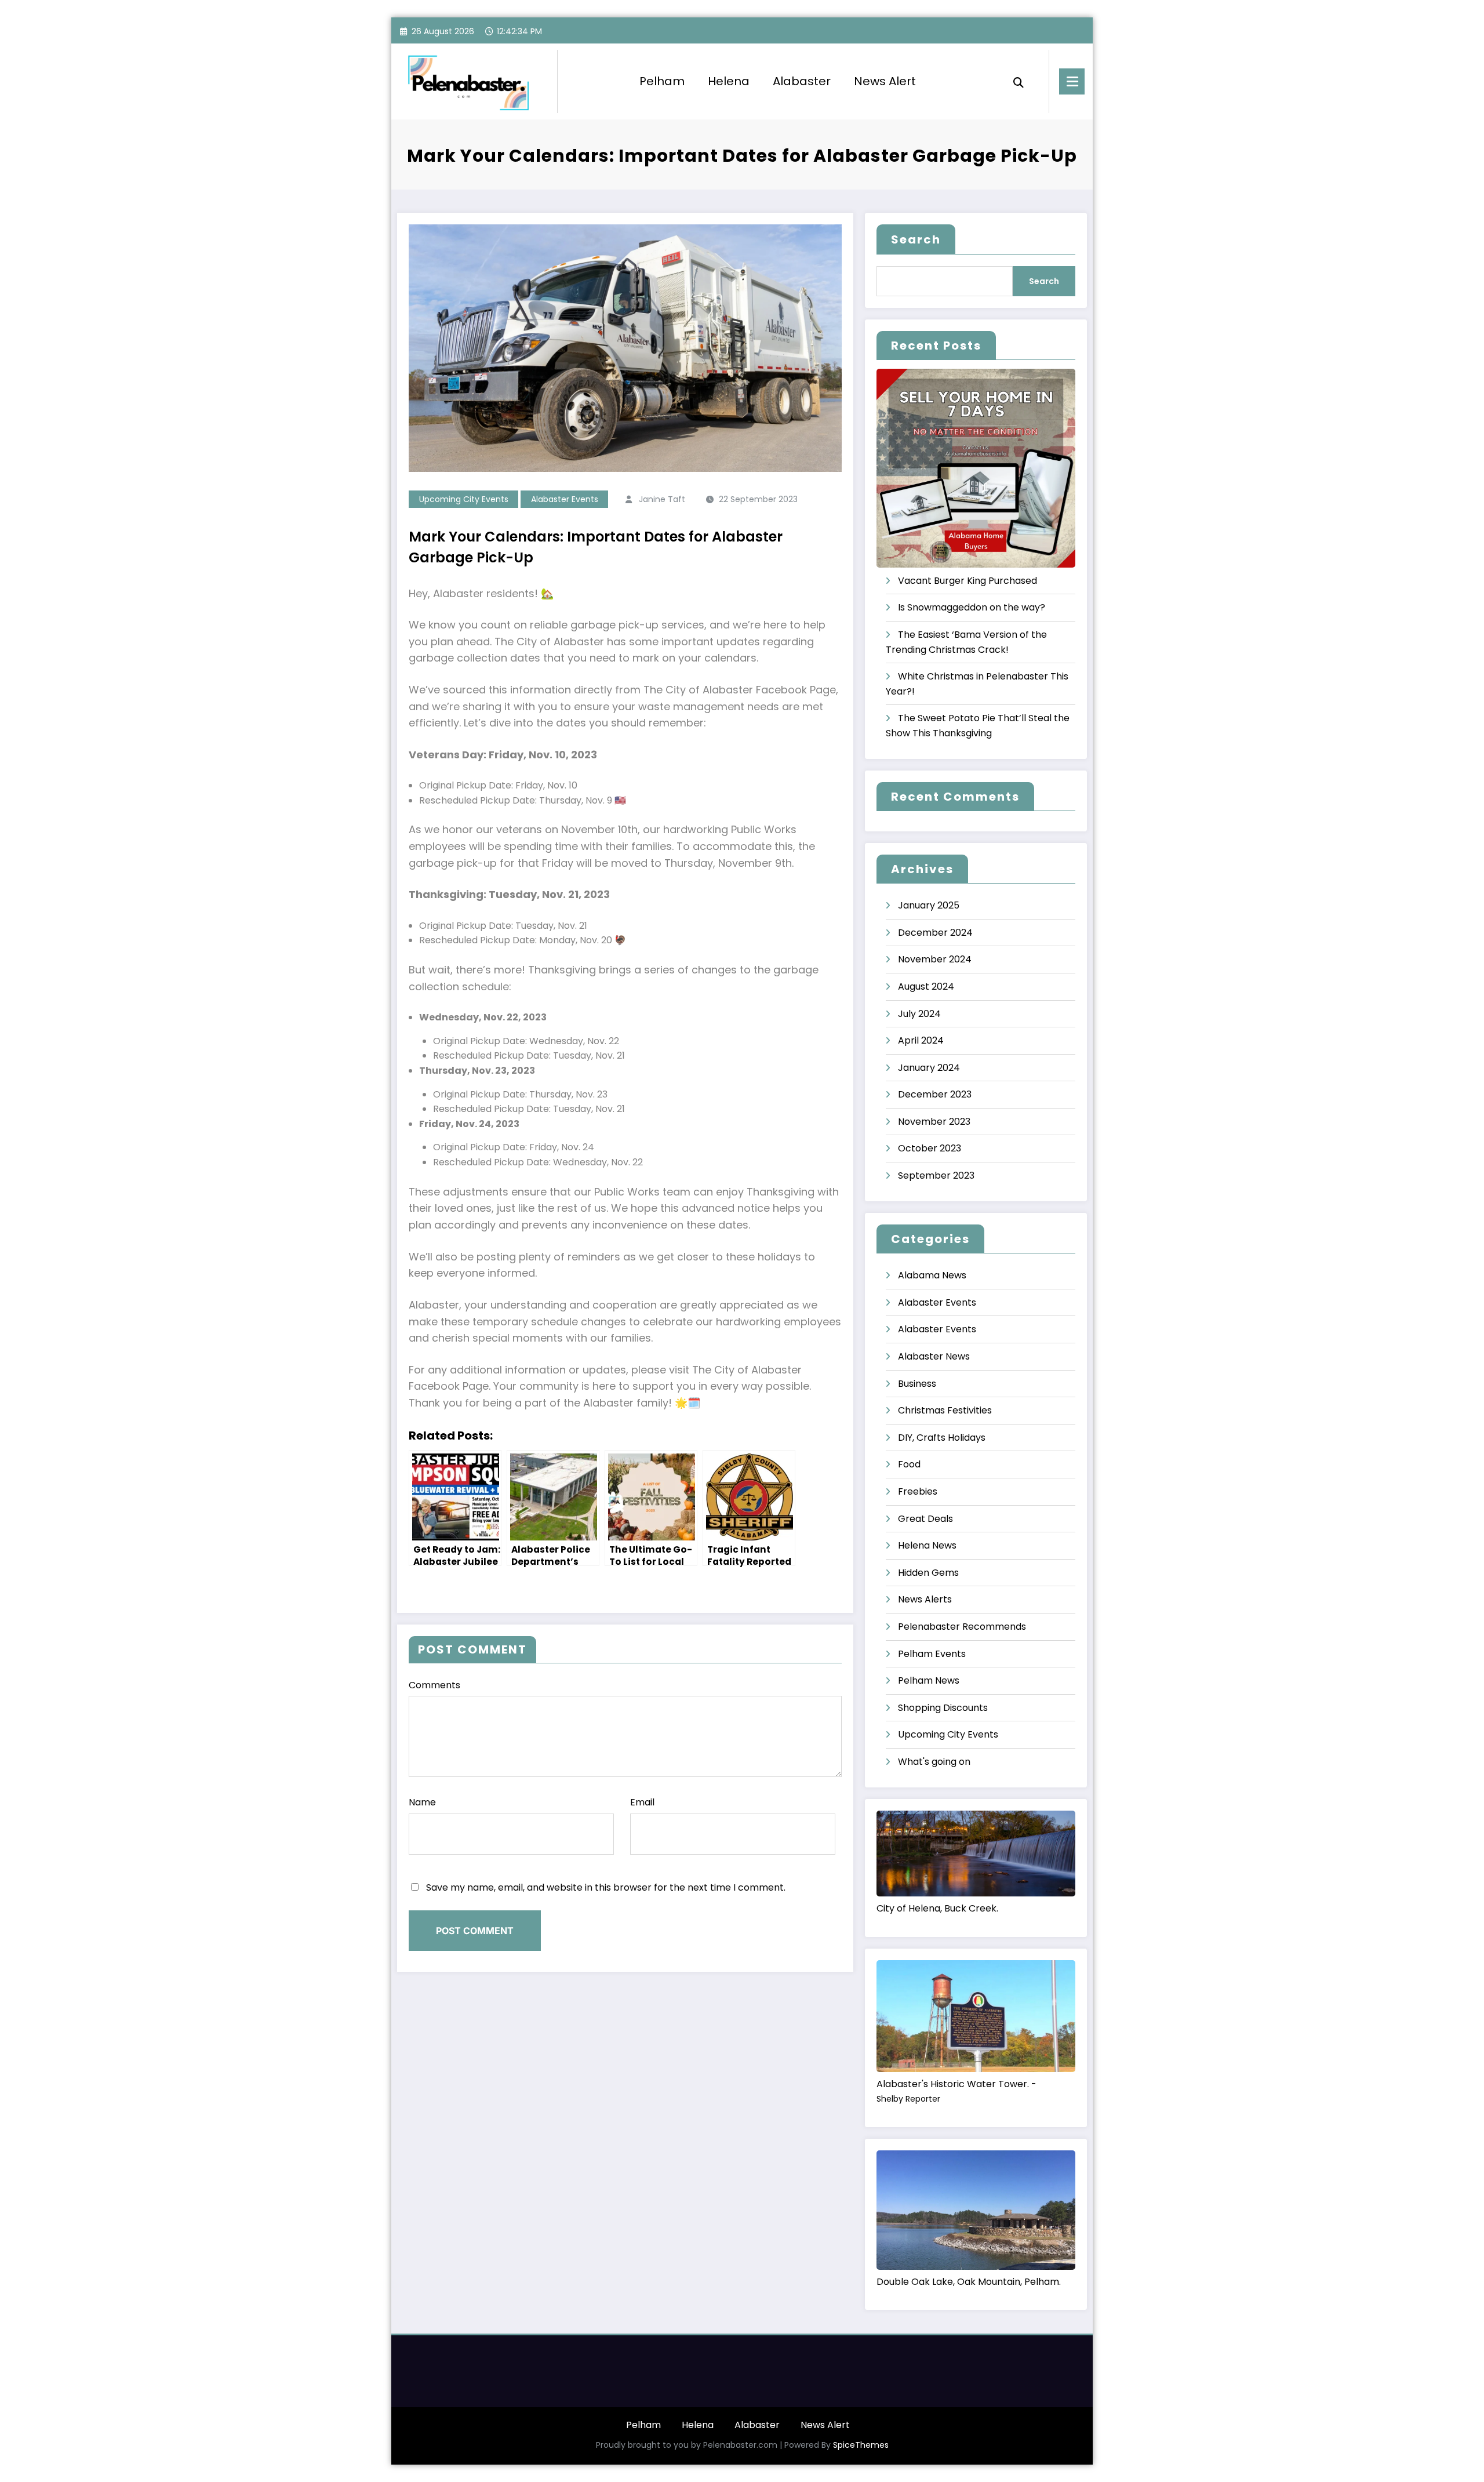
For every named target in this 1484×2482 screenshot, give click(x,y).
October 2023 (930, 1148)
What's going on (934, 1762)
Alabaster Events (565, 499)
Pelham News (929, 1680)
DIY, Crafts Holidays (942, 1438)
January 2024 (929, 1068)
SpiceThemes (861, 2445)
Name (422, 1802)
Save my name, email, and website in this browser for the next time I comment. (606, 1887)
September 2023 (936, 1175)
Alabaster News (934, 1356)
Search (916, 239)
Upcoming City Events (464, 499)
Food (909, 1464)
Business (917, 1384)
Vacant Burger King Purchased (967, 581)
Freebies (918, 1491)
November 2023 (934, 1122)
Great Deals (925, 1519)
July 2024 (919, 1014)
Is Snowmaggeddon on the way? (972, 607)
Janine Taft (662, 499)
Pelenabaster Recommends (962, 1627)
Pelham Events (932, 1654)
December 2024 (935, 933)
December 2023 (935, 1094)
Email (642, 1802)
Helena (729, 81)
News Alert (885, 81)
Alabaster (802, 81)
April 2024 (921, 1040)
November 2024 (935, 959)
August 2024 (926, 986)
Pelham (662, 81)
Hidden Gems (928, 1573)
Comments (434, 1685)
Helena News (927, 1545)
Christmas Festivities (945, 1410)
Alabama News (932, 1275)
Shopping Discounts (943, 1708)
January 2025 (929, 905)
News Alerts (925, 1599)
